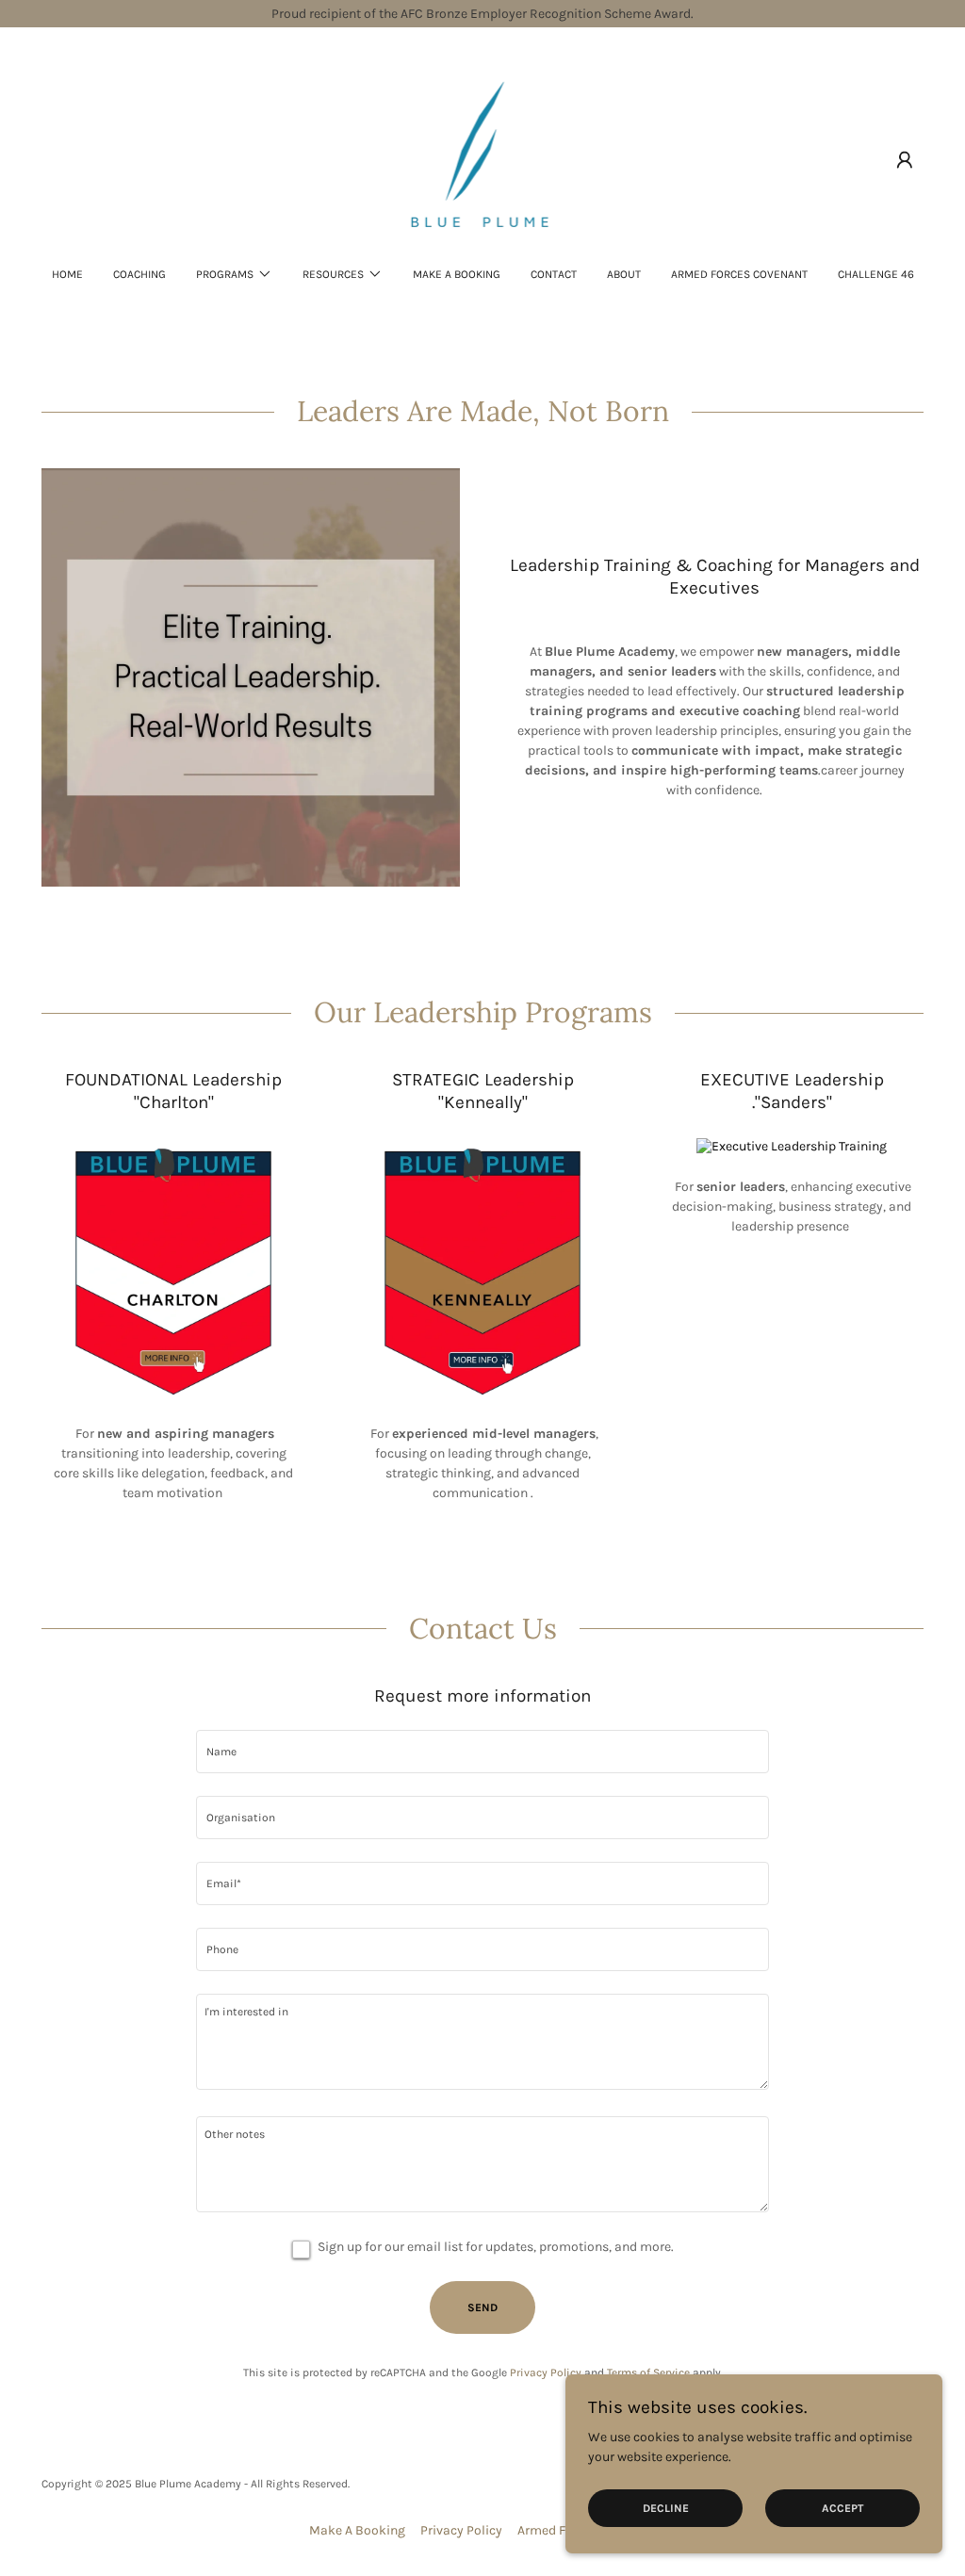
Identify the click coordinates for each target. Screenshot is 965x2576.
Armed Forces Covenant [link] (739, 274)
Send (482, 2307)
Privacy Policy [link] (546, 2372)
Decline (666, 2508)
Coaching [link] (139, 274)
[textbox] (482, 1752)
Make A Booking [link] (457, 274)
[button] (905, 160)
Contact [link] (554, 274)
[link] (483, 159)
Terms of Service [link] (648, 2372)
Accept (842, 2508)
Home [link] (67, 274)
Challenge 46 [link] (876, 274)
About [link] (624, 274)
